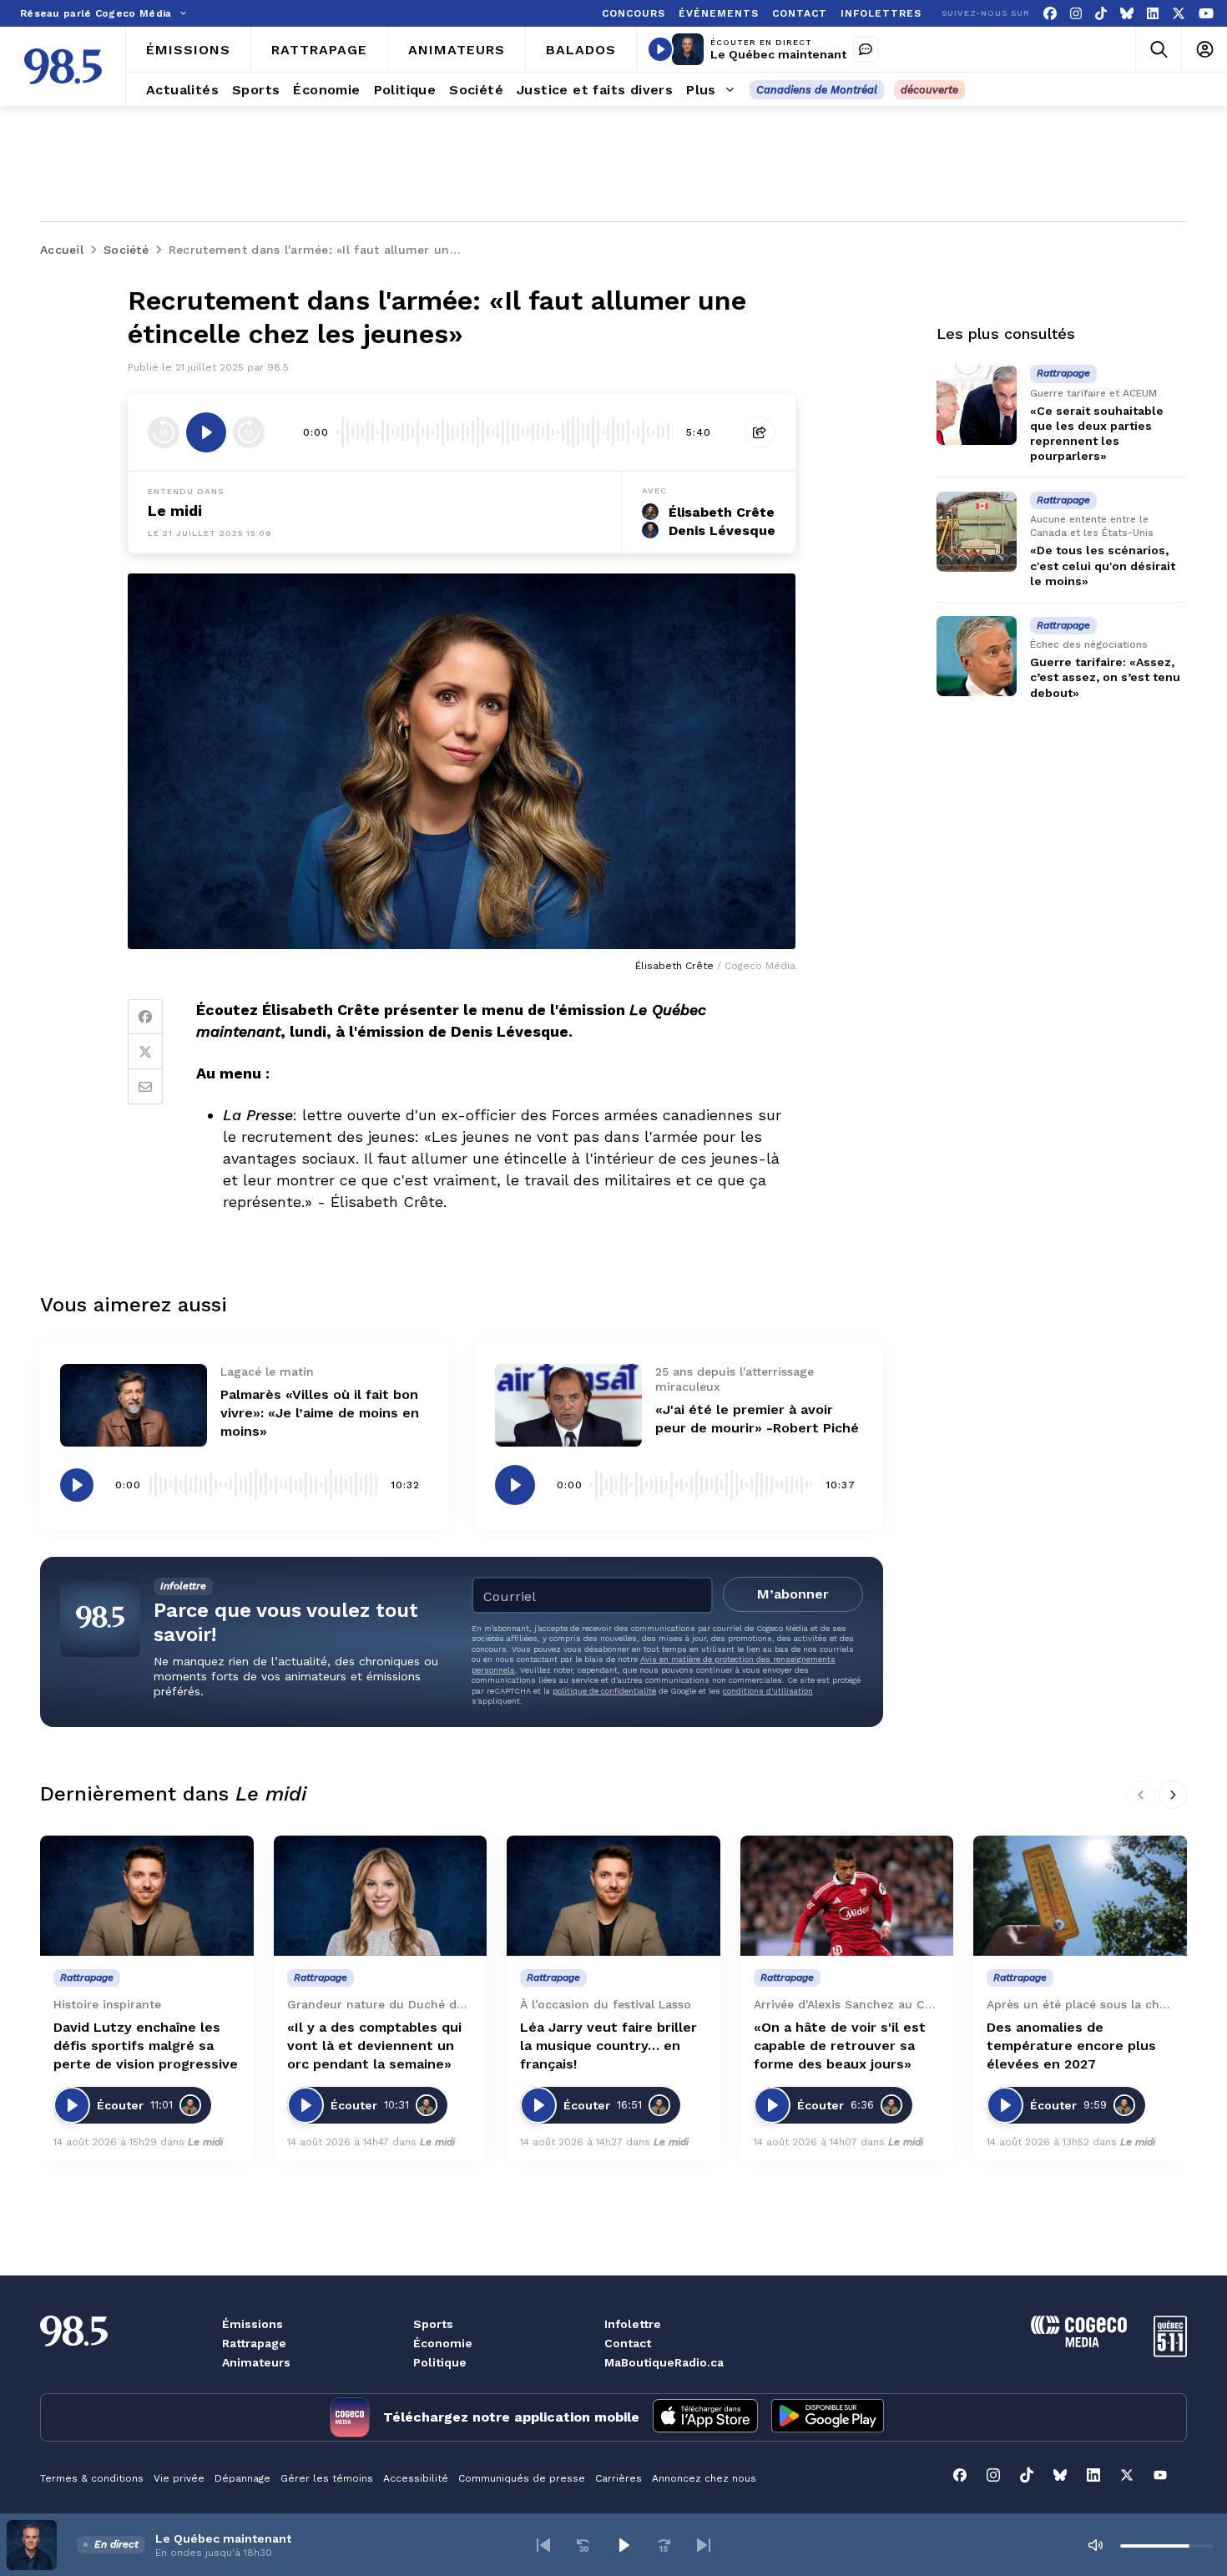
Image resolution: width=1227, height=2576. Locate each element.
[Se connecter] (1204, 50)
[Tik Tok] (1101, 14)
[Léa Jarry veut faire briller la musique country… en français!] (613, 1896)
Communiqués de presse (522, 2478)
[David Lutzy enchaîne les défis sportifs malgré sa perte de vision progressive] (147, 1896)
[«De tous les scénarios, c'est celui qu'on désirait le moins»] (977, 532)
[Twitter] (145, 1052)
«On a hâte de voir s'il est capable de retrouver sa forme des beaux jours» (840, 2046)
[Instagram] (1076, 14)
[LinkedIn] (1153, 14)
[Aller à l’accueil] (63, 66)
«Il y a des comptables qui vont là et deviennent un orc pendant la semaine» (374, 2046)
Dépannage (242, 2478)
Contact (628, 2343)
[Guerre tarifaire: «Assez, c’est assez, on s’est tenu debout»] (977, 656)
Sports (433, 2324)
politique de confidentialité (604, 1691)
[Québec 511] (1170, 2353)
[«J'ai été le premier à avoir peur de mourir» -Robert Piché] (568, 1405)
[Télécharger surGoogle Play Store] (828, 2417)
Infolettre (633, 2324)
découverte (929, 90)
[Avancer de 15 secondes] (249, 432)
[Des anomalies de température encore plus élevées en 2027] (1080, 1896)
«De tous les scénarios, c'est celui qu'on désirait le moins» (1103, 566)
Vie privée (179, 2478)
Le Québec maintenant (778, 54)
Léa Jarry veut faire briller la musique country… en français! (608, 2046)
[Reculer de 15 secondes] (164, 432)
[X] (1179, 14)
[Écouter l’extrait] (206, 432)
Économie (443, 2343)
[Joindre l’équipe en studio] (866, 49)
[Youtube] (1206, 14)
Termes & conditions (92, 2478)
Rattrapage (254, 2343)
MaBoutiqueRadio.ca (664, 2362)
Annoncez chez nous (704, 2478)
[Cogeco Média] (1079, 2343)
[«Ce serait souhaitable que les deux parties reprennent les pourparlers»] (977, 405)
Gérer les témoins (327, 2478)
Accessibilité (416, 2478)
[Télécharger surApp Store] (705, 2417)
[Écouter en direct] (660, 49)
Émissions (252, 2324)
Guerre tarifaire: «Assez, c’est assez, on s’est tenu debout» (1105, 678)
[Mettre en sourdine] (1095, 2545)
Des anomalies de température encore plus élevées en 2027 (1071, 2046)
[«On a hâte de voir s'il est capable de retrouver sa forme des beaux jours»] (847, 1896)
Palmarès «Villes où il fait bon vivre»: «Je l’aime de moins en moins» (320, 1413)
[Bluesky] (1127, 14)
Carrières (619, 2478)
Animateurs (256, 2362)
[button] (543, 2545)
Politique (440, 2362)
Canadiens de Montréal (817, 90)
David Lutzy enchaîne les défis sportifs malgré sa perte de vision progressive (146, 2046)
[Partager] (760, 432)
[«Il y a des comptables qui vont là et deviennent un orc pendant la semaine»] (381, 1896)
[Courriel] (145, 1087)
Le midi (205, 2142)
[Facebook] (1050, 14)
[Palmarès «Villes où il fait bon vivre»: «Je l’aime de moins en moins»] (134, 1405)
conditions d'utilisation (768, 1691)
